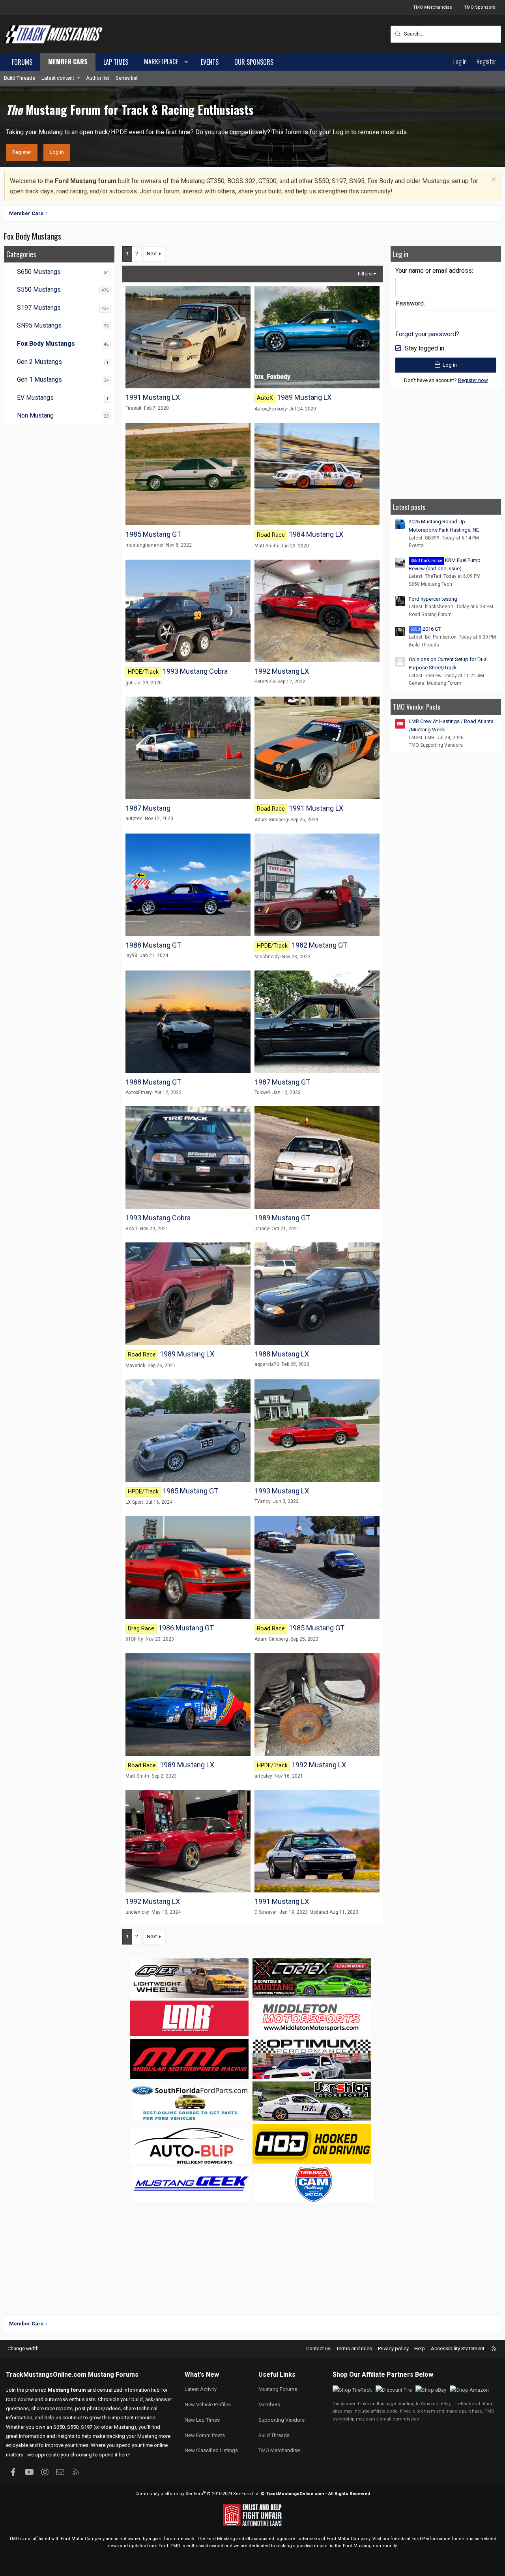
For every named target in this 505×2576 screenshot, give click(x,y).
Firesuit (134, 408)
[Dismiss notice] (493, 180)
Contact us (318, 2348)
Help (420, 2348)
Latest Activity (201, 2389)
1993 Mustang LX (282, 1491)
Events (210, 62)
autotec (134, 819)
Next (152, 254)
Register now (473, 380)
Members (269, 2405)
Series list (127, 78)
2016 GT (426, 629)
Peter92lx (265, 682)
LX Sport (134, 1502)
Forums (22, 62)
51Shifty (134, 1639)
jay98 (131, 955)
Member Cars (68, 62)
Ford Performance (431, 2539)
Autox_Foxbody (271, 409)
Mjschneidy (267, 957)
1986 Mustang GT (186, 1628)
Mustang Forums (113, 2375)
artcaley (263, 1776)
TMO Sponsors (480, 7)
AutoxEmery (139, 1092)
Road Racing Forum (430, 614)
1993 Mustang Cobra (195, 671)
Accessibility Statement (458, 2348)
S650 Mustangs (39, 272)
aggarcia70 (267, 1364)
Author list (98, 78)
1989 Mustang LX (304, 397)
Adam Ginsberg (271, 820)
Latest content (58, 78)
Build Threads (20, 78)
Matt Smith (266, 546)
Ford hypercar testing (433, 599)
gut (129, 683)
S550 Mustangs (39, 289)
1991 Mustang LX (153, 397)
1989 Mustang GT (282, 1218)
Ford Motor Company (83, 2539)
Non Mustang (35, 415)
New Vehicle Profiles (208, 2405)
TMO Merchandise (433, 7)
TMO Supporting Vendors (436, 745)
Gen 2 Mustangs (39, 362)
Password (410, 303)
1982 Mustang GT (319, 945)
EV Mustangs (35, 398)
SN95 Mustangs (39, 325)
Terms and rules (354, 2348)
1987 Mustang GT (282, 1082)
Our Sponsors (254, 62)
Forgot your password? (427, 334)
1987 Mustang (148, 808)
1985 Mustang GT (153, 534)
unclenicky (137, 1912)
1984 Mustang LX (316, 534)
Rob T (132, 1229)
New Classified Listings (211, 2450)
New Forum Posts (205, 2435)
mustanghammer (145, 545)
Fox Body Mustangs (46, 344)
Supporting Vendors (281, 2420)
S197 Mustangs (39, 308)
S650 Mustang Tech (430, 584)
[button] (165, 62)
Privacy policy (393, 2348)
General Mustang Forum (435, 683)
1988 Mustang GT (153, 945)
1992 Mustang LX (282, 671)
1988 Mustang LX (282, 1354)
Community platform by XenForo (197, 2494)
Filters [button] (365, 274)
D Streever (266, 1912)
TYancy (263, 1501)
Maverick (135, 1366)
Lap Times (116, 62)
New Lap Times (202, 2420)
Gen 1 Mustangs (39, 379)
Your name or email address (434, 271)
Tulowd (262, 1092)
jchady (262, 1229)
